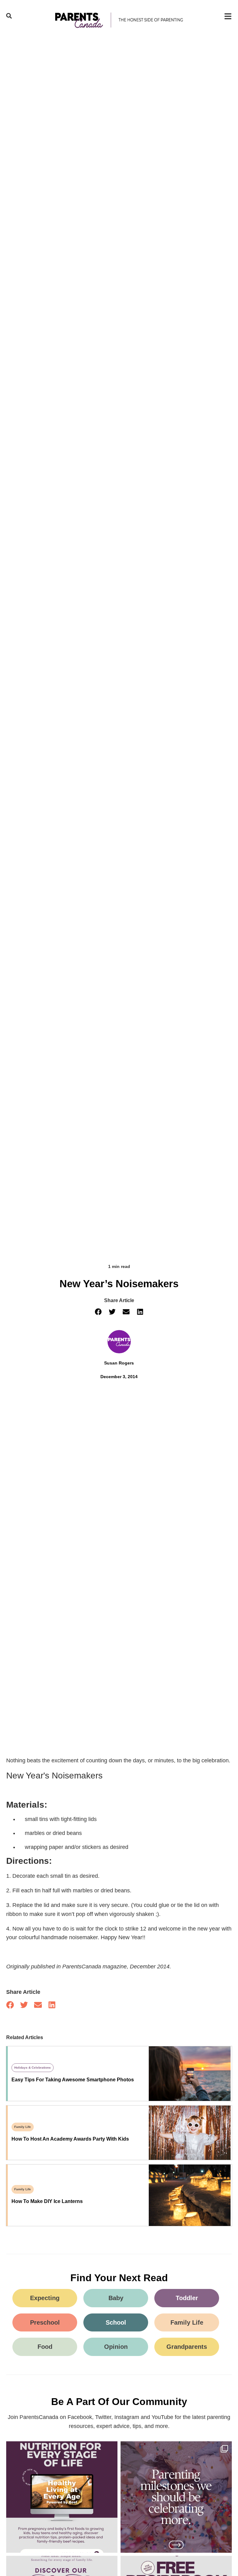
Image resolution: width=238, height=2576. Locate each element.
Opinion (116, 2347)
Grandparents (187, 2347)
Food (45, 2347)
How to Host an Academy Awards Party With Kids (70, 2139)
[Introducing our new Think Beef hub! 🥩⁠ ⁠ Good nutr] (62, 2497)
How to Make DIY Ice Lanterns (47, 2201)
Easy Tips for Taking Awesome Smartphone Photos (73, 2080)
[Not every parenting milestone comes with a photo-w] (176, 2497)
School (116, 2322)
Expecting (45, 2298)
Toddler (187, 2298)
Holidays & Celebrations (33, 2068)
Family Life (23, 2127)
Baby (116, 2298)
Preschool (45, 2322)
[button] (98, 1312)
